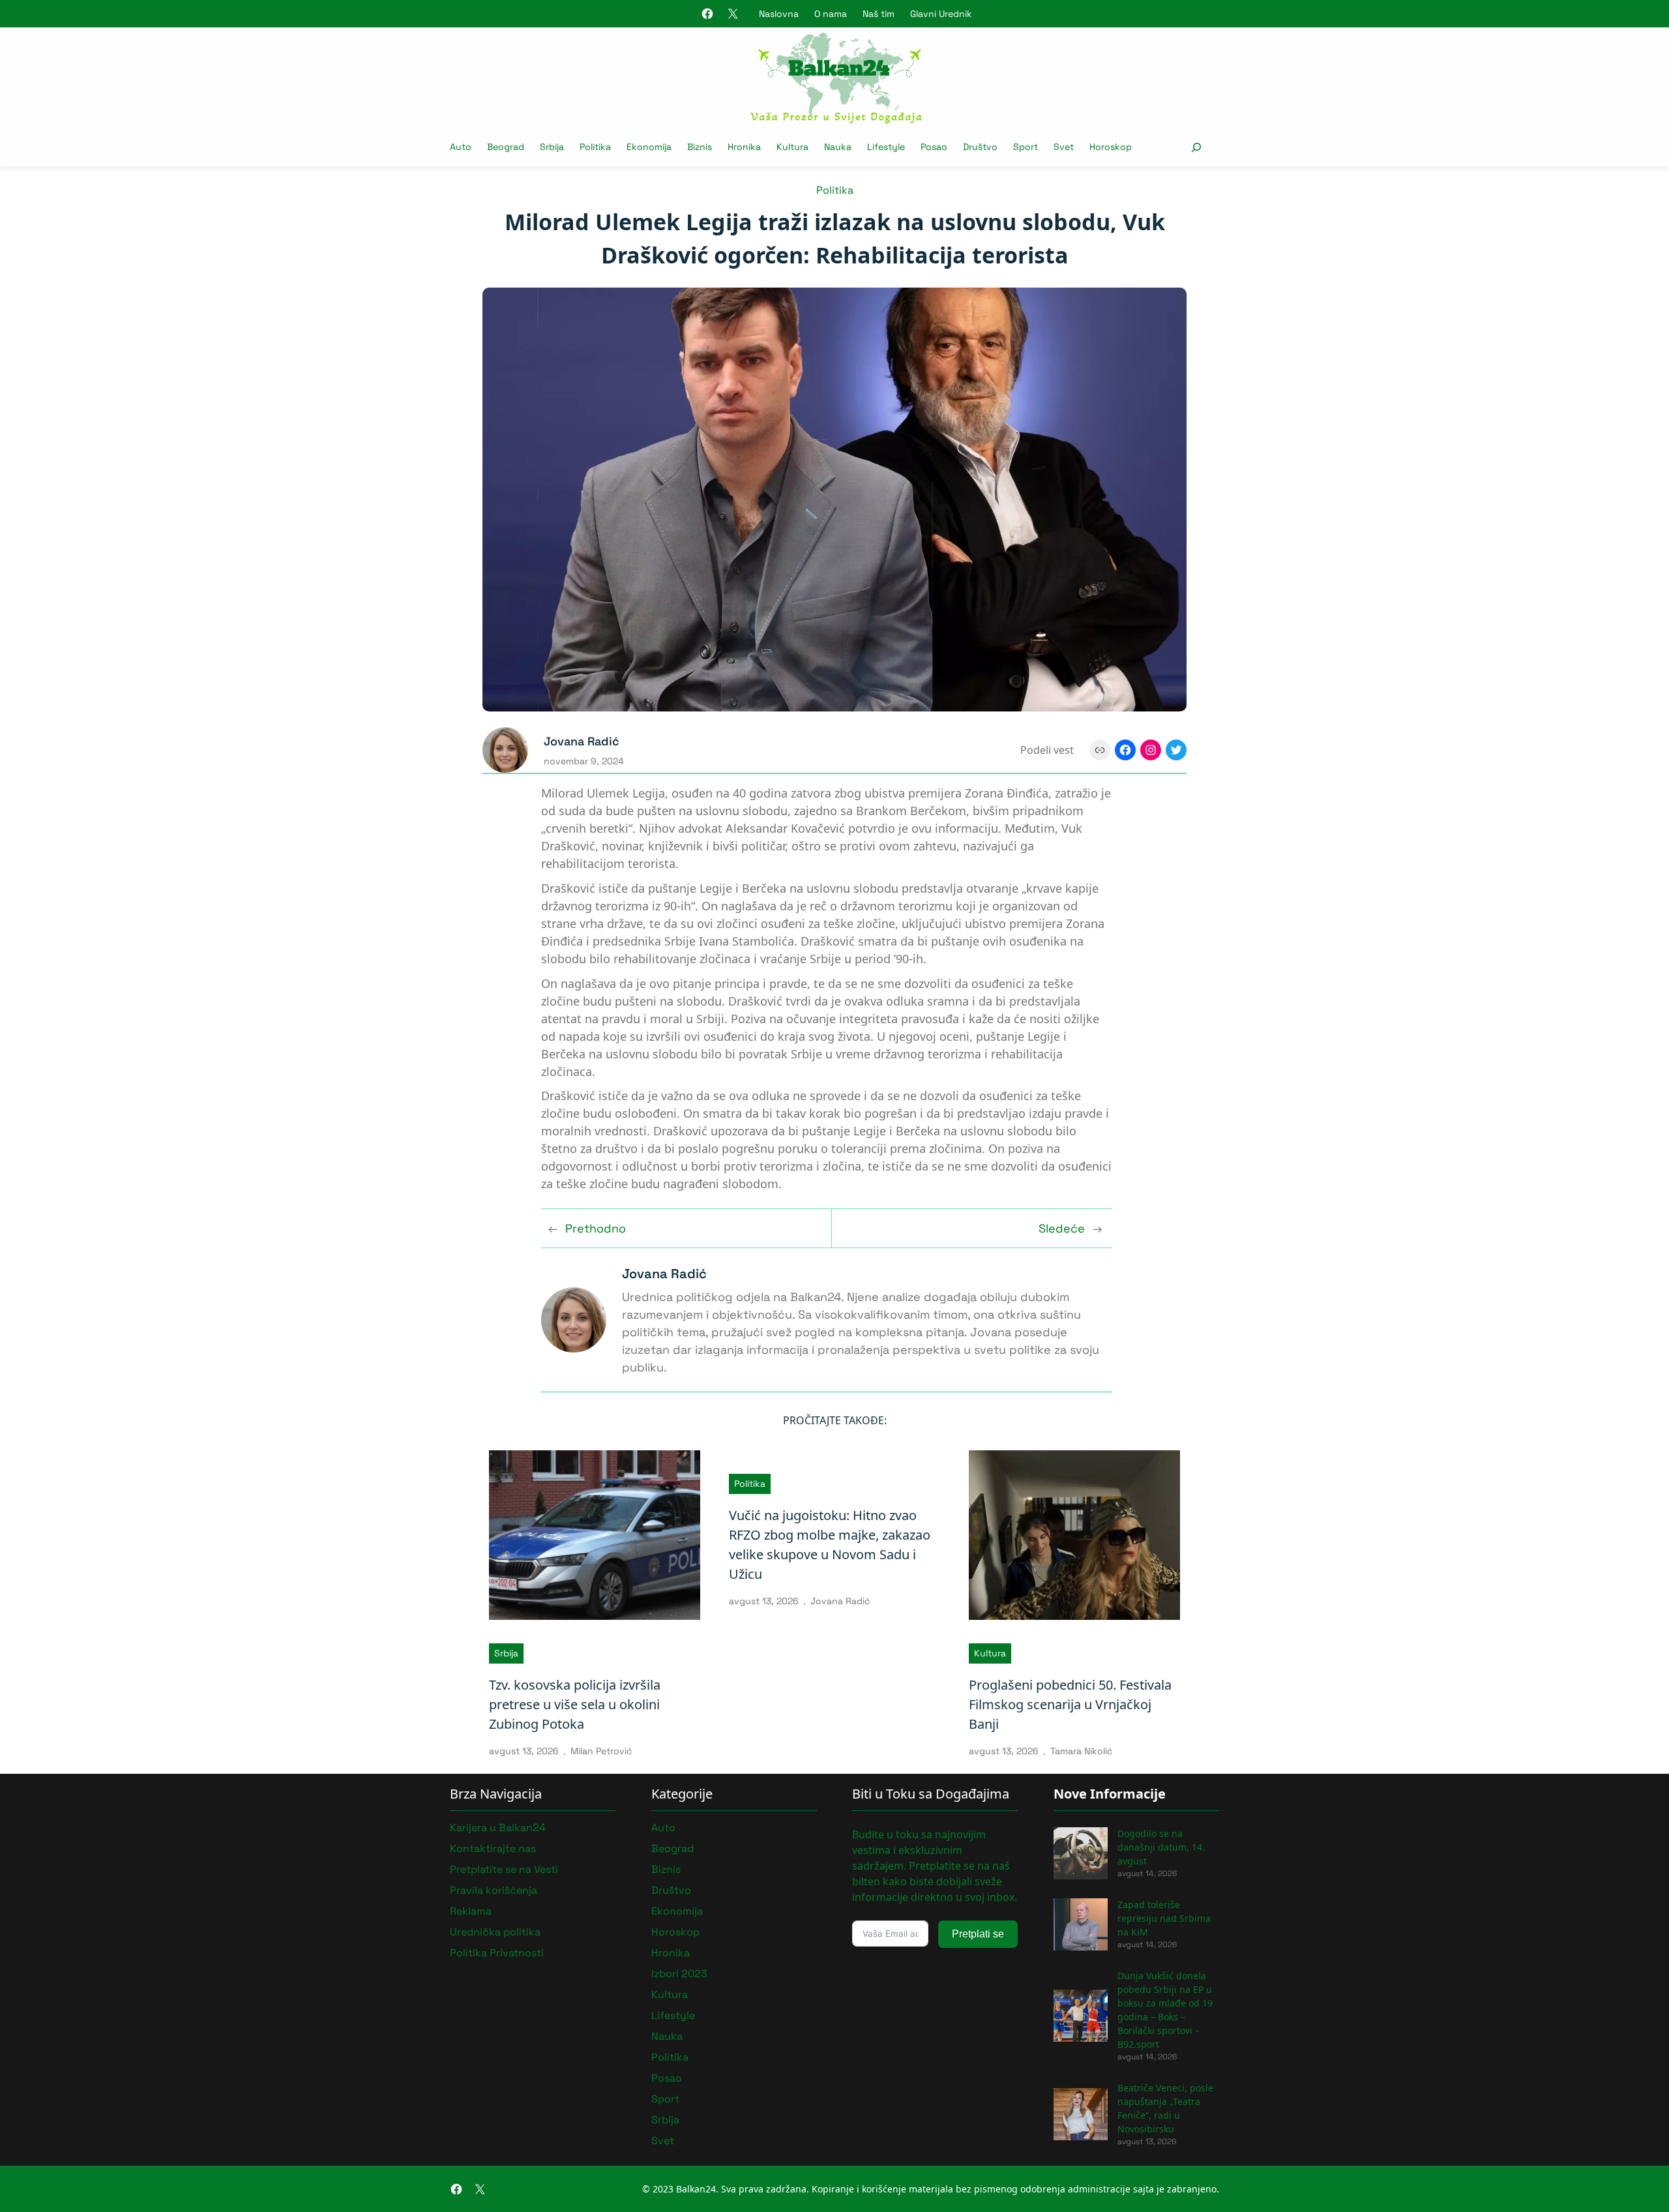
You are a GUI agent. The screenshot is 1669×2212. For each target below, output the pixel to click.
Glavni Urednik (941, 14)
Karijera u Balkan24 (498, 1828)
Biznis (666, 1869)
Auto (663, 1828)
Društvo (671, 1890)
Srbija (506, 1653)
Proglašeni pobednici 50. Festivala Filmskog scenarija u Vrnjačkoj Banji (1070, 1704)
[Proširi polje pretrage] (1196, 147)
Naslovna (779, 14)
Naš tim (879, 14)
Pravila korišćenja (494, 1890)
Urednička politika (495, 1932)
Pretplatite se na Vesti (504, 1869)
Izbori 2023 (679, 1974)
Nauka (667, 2036)
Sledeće (1062, 1228)
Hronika (671, 1953)
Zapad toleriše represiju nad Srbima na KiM (1164, 1918)
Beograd (672, 1848)
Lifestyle (673, 2015)
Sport (665, 2099)
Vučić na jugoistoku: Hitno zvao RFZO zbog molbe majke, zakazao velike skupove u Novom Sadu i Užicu (830, 1545)
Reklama (471, 1911)
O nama (831, 14)
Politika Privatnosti (497, 1953)
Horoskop (675, 1932)
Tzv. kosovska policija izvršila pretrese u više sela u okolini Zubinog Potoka (575, 1704)
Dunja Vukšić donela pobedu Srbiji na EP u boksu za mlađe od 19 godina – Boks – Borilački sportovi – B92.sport (1165, 2010)
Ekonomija (677, 1911)
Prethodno (596, 1228)
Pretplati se (978, 1934)
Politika (835, 190)
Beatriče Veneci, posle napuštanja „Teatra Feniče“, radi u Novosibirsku (1165, 2108)
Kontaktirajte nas (493, 1848)
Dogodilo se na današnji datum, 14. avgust (1161, 1847)
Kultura (990, 1653)
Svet (663, 2141)
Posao (667, 2078)
